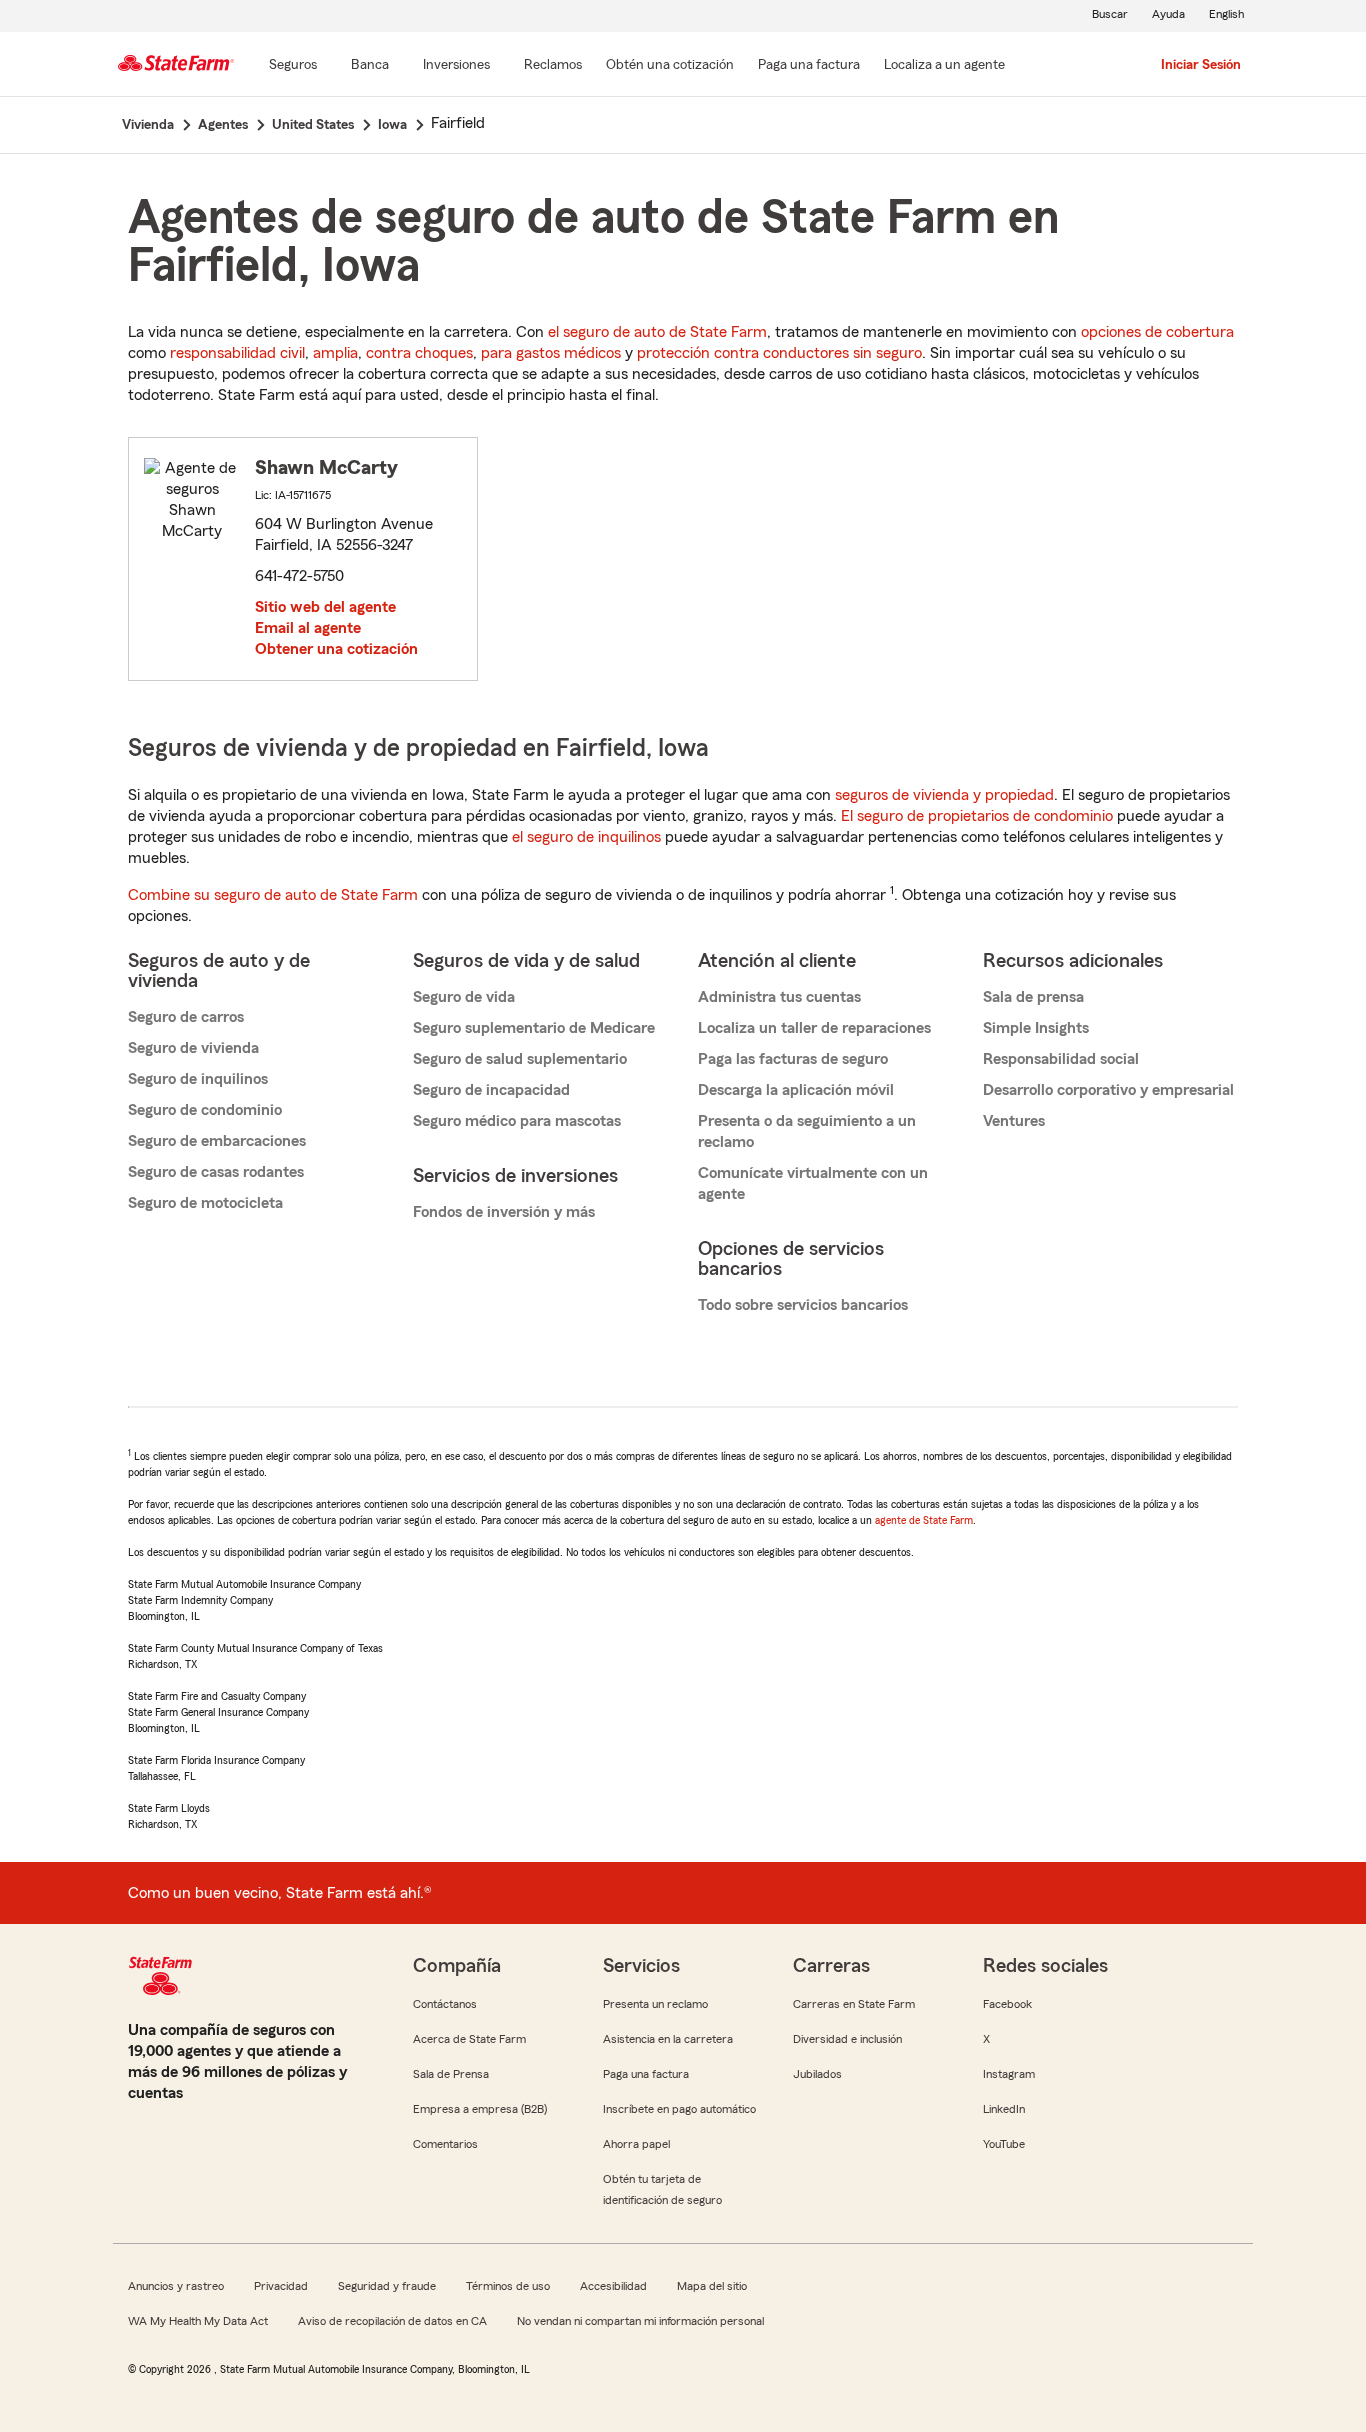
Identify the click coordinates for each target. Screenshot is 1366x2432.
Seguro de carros (186, 1017)
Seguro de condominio (205, 1110)
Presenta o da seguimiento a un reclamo (807, 1131)
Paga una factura (646, 2074)
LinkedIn (1004, 2109)
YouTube (1004, 2144)
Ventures (1014, 1121)
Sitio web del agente (325, 607)
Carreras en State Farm (854, 2004)
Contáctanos (445, 2004)
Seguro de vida (464, 997)
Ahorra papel (636, 2144)
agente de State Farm (924, 1520)
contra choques (419, 353)
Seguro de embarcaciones (217, 1141)
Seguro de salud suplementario (520, 1059)
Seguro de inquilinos (198, 1079)
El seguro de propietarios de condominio (977, 816)
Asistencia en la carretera (668, 2039)
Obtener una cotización (336, 649)
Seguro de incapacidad (491, 1090)
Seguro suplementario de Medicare (534, 1028)
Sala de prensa (1033, 997)
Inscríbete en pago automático (679, 2109)
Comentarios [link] (445, 2144)
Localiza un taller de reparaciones (814, 1028)
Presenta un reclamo (655, 2004)
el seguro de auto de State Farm (657, 332)
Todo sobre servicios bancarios (803, 1305)
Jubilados (817, 2074)
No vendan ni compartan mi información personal (640, 2321)
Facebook (1007, 2004)
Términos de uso (508, 2286)
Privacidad (281, 2286)
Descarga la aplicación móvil (796, 1090)
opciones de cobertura (1157, 332)
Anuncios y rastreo (176, 2286)
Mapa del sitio (712, 2286)
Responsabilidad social (1061, 1059)
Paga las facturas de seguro (793, 1059)
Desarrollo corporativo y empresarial (1108, 1090)
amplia (335, 353)
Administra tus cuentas (779, 997)
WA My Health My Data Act (198, 2321)
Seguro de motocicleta (205, 1203)
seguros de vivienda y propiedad (944, 795)
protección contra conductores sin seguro (779, 353)
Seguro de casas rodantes (216, 1172)
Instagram (1009, 2074)
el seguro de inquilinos (586, 837)
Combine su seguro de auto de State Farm (273, 895)
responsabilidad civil (237, 353)
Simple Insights (1036, 1028)
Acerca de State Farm (469, 2039)
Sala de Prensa (451, 2074)
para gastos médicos (551, 353)
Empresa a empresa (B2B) (480, 2109)
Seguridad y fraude (387, 2286)
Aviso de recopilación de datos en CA (392, 2321)
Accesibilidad (613, 2286)
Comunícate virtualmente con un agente (813, 1183)
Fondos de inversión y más (504, 1212)
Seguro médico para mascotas (517, 1121)
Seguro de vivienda (193, 1048)
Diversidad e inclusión (847, 2039)
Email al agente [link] (308, 628)
